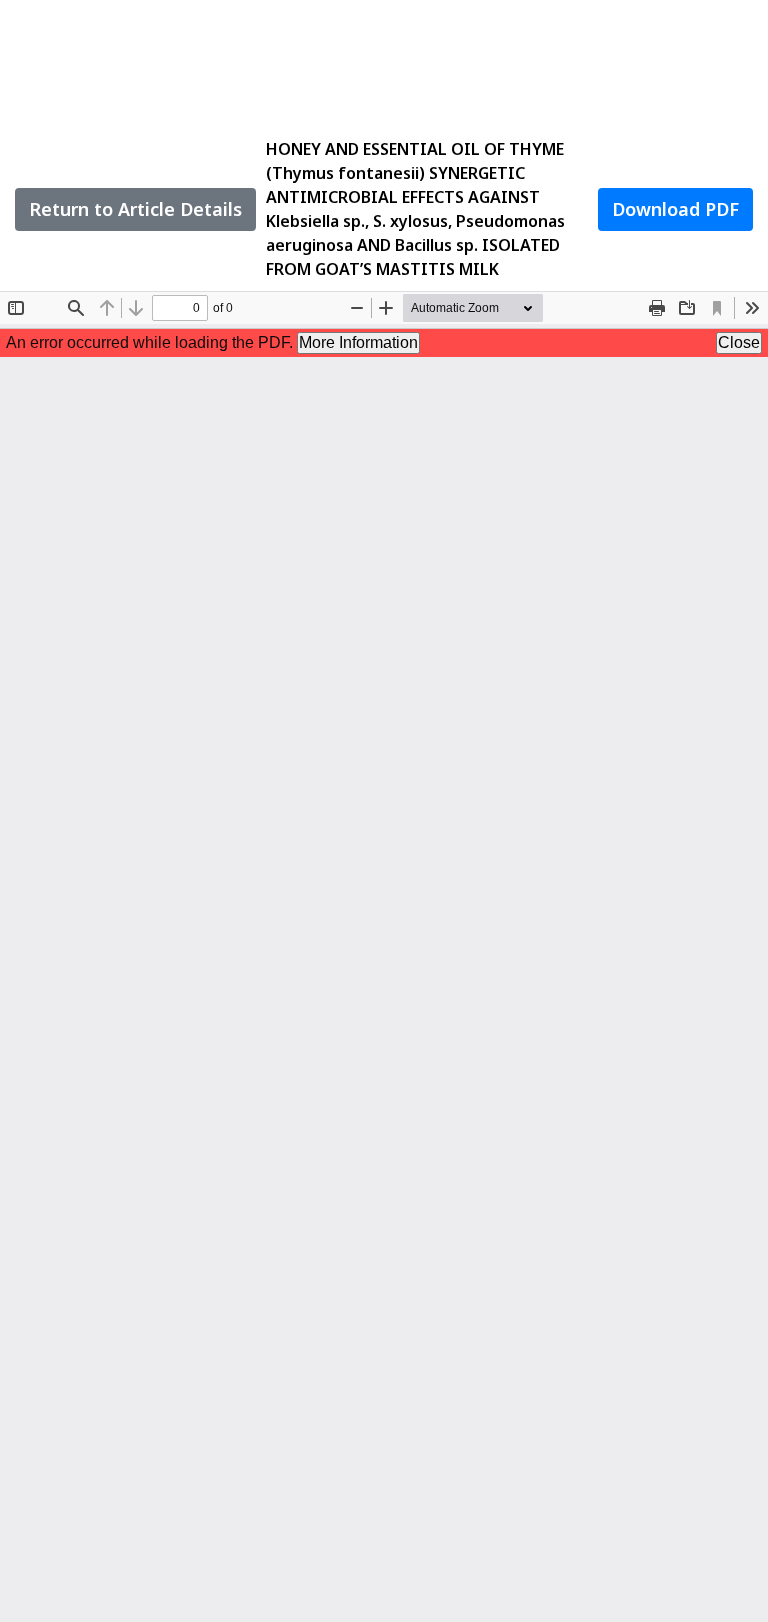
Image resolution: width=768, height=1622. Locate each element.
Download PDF (675, 209)
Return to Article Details (135, 209)
